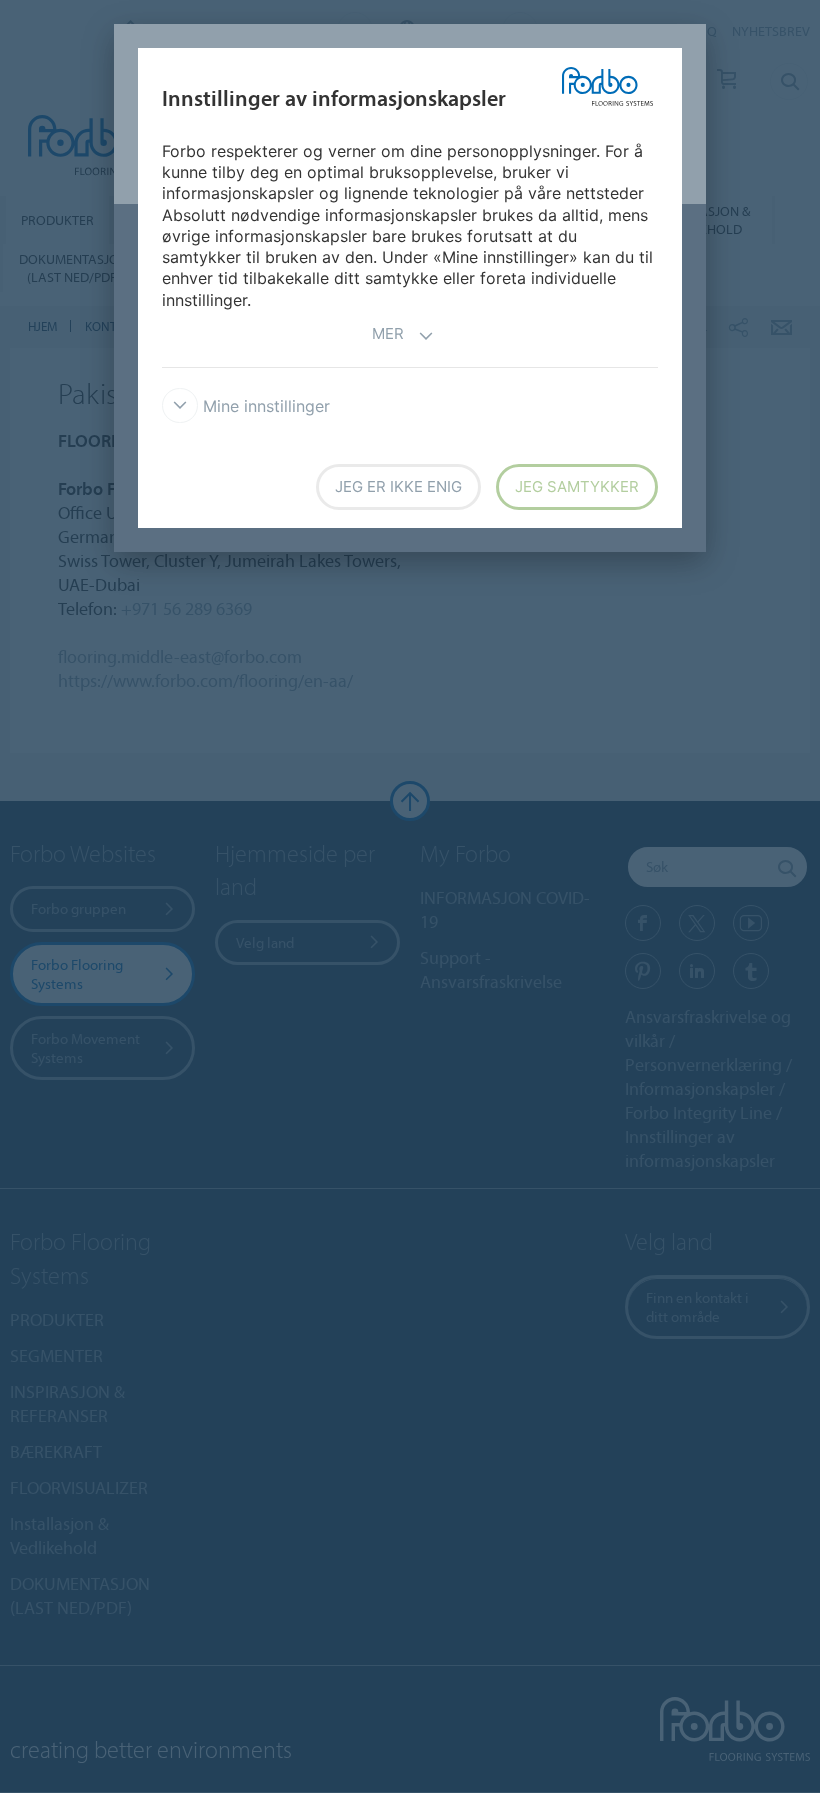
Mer (388, 333)
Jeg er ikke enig (398, 486)
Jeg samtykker (577, 486)
